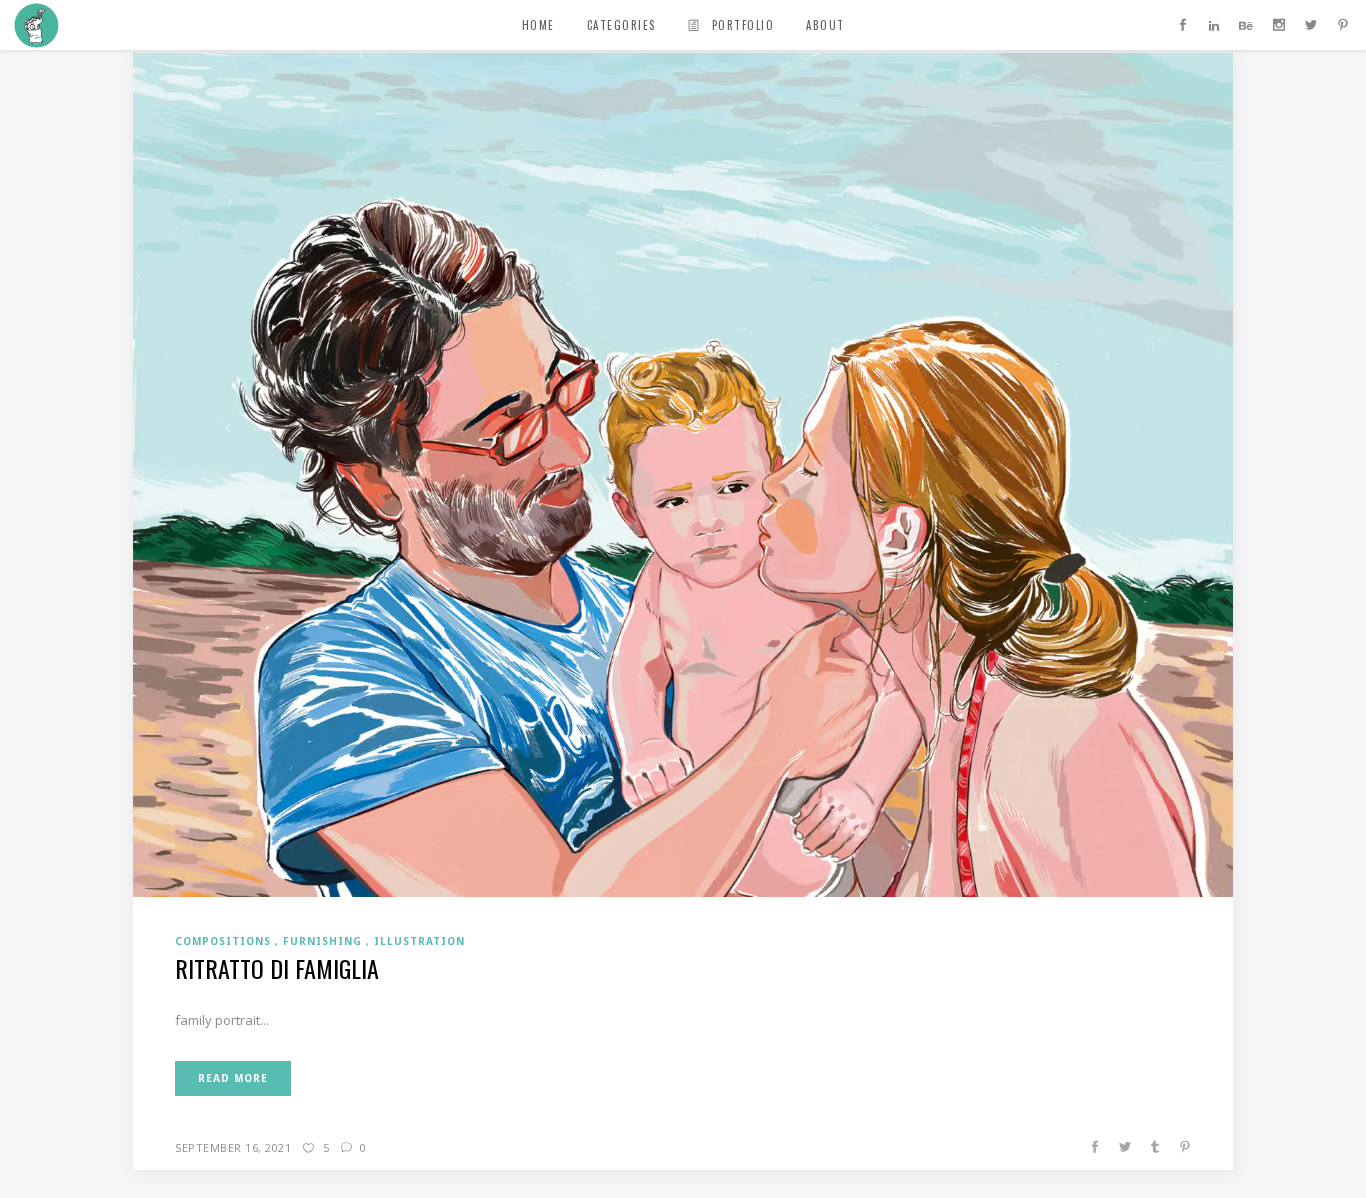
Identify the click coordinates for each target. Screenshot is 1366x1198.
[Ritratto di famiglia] (683, 473)
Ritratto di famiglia (277, 968)
